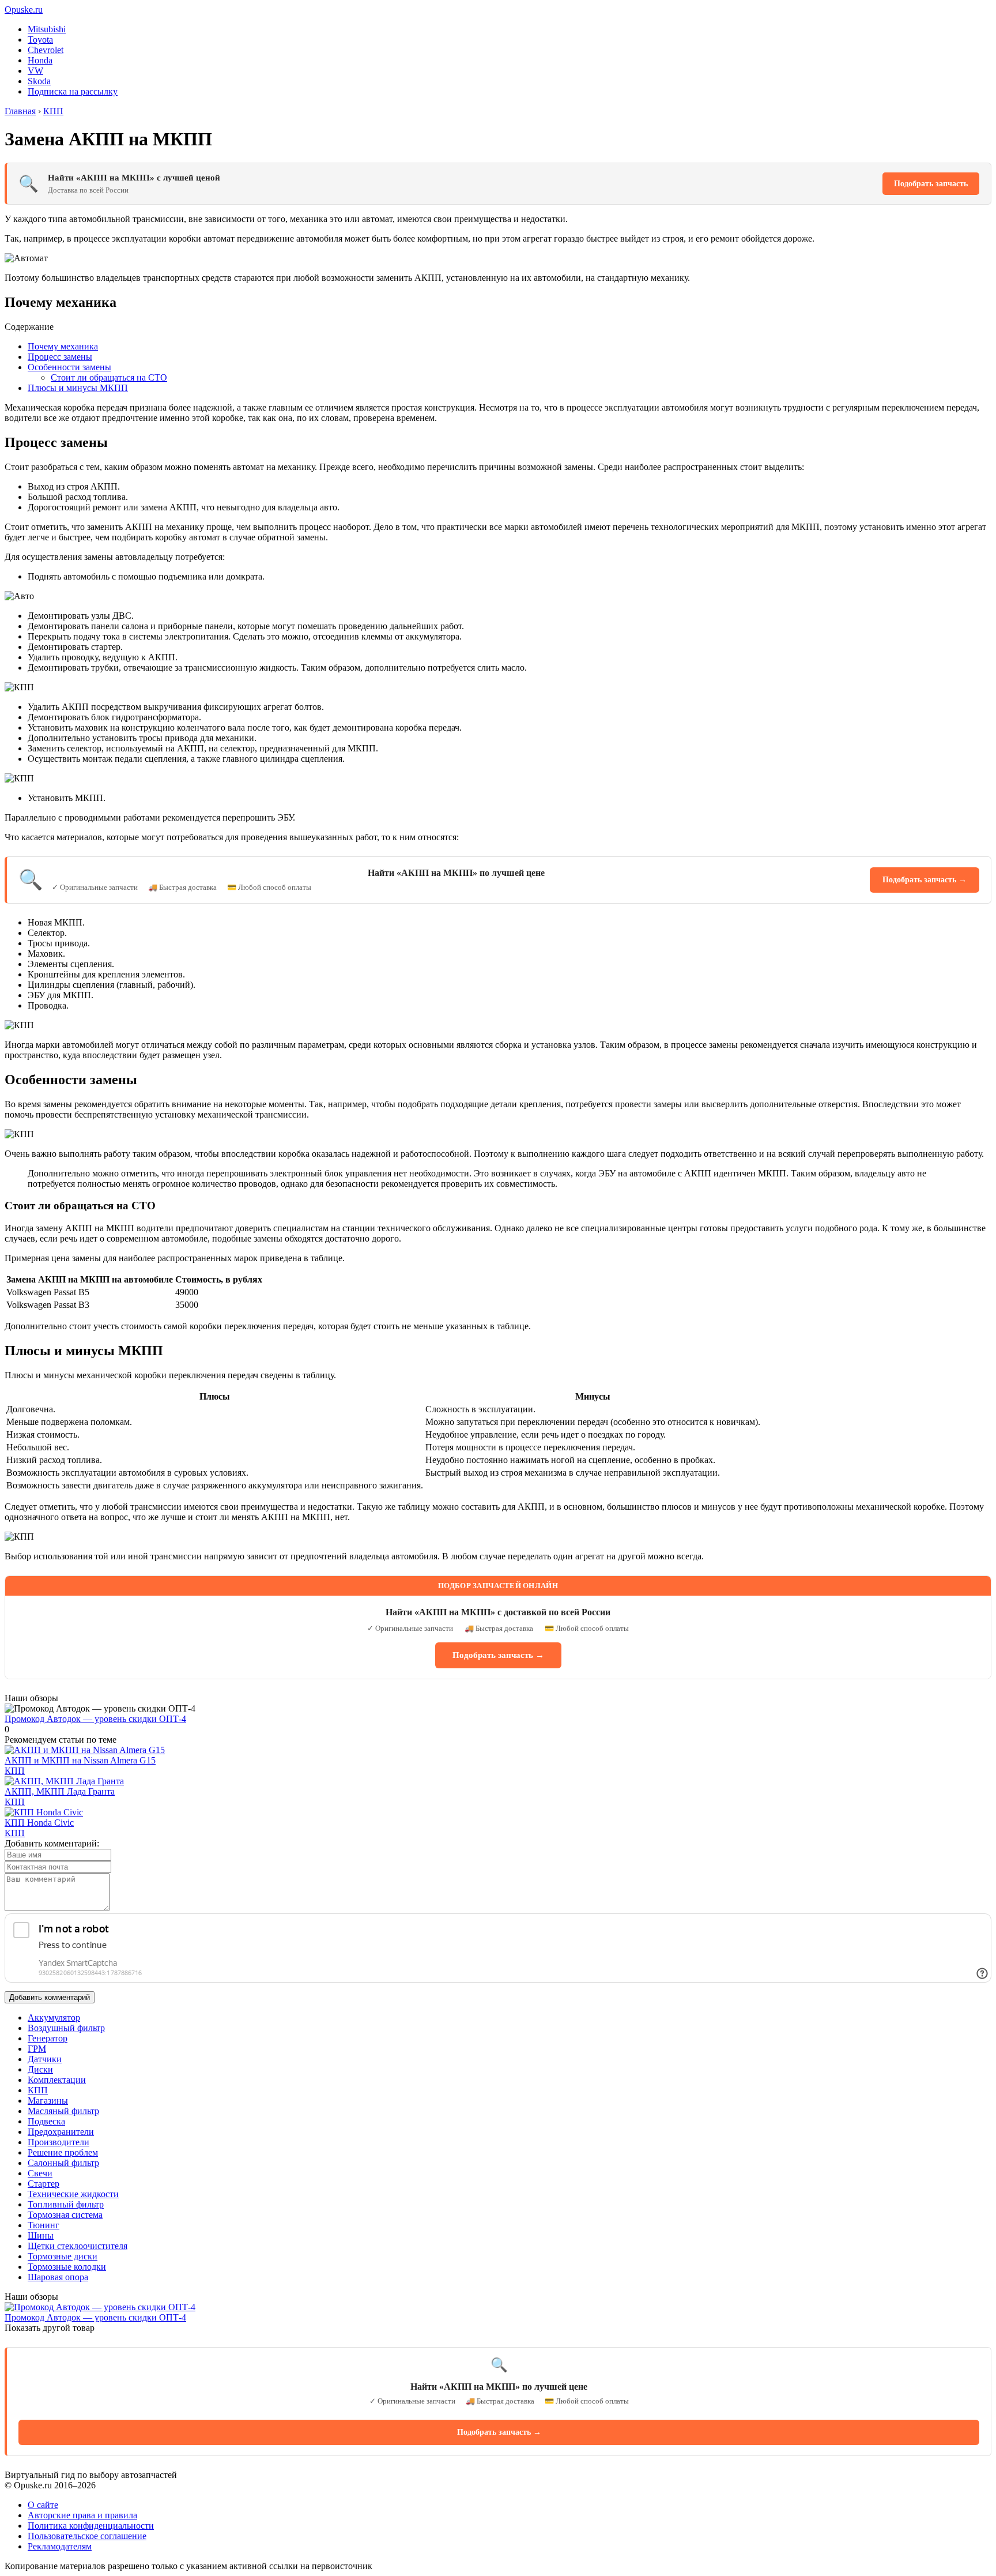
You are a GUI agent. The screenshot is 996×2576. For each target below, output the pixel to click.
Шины (41, 2235)
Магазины (48, 2101)
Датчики (45, 2059)
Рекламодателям (60, 2546)
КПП (15, 1771)
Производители (59, 2142)
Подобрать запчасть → (925, 880)
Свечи (40, 2173)
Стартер (44, 2184)
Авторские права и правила (82, 2515)
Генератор (48, 2038)
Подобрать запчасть (931, 184)
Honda (40, 60)
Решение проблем (63, 2152)
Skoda (39, 81)
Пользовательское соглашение (87, 2536)
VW (35, 71)
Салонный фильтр (63, 2163)
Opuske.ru (24, 10)
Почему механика (63, 346)
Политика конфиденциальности (91, 2526)
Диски (40, 2069)
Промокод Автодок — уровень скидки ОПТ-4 (95, 1719)
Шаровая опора (58, 2277)
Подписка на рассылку (73, 91)
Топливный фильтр (66, 2204)
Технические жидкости (73, 2194)
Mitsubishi (47, 29)
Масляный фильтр (63, 2111)
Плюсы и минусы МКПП (78, 388)
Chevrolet (46, 50)
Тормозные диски (63, 2256)
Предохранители (61, 2132)
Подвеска (46, 2121)
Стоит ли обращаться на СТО (109, 377)
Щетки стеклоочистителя (78, 2246)
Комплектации (57, 2080)
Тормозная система (65, 2215)
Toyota (40, 40)
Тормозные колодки (67, 2267)
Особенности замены (69, 367)
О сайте (43, 2505)
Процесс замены (60, 357)
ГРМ (37, 2049)
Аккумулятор (54, 2017)
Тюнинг (44, 2225)
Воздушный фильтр (66, 2028)
